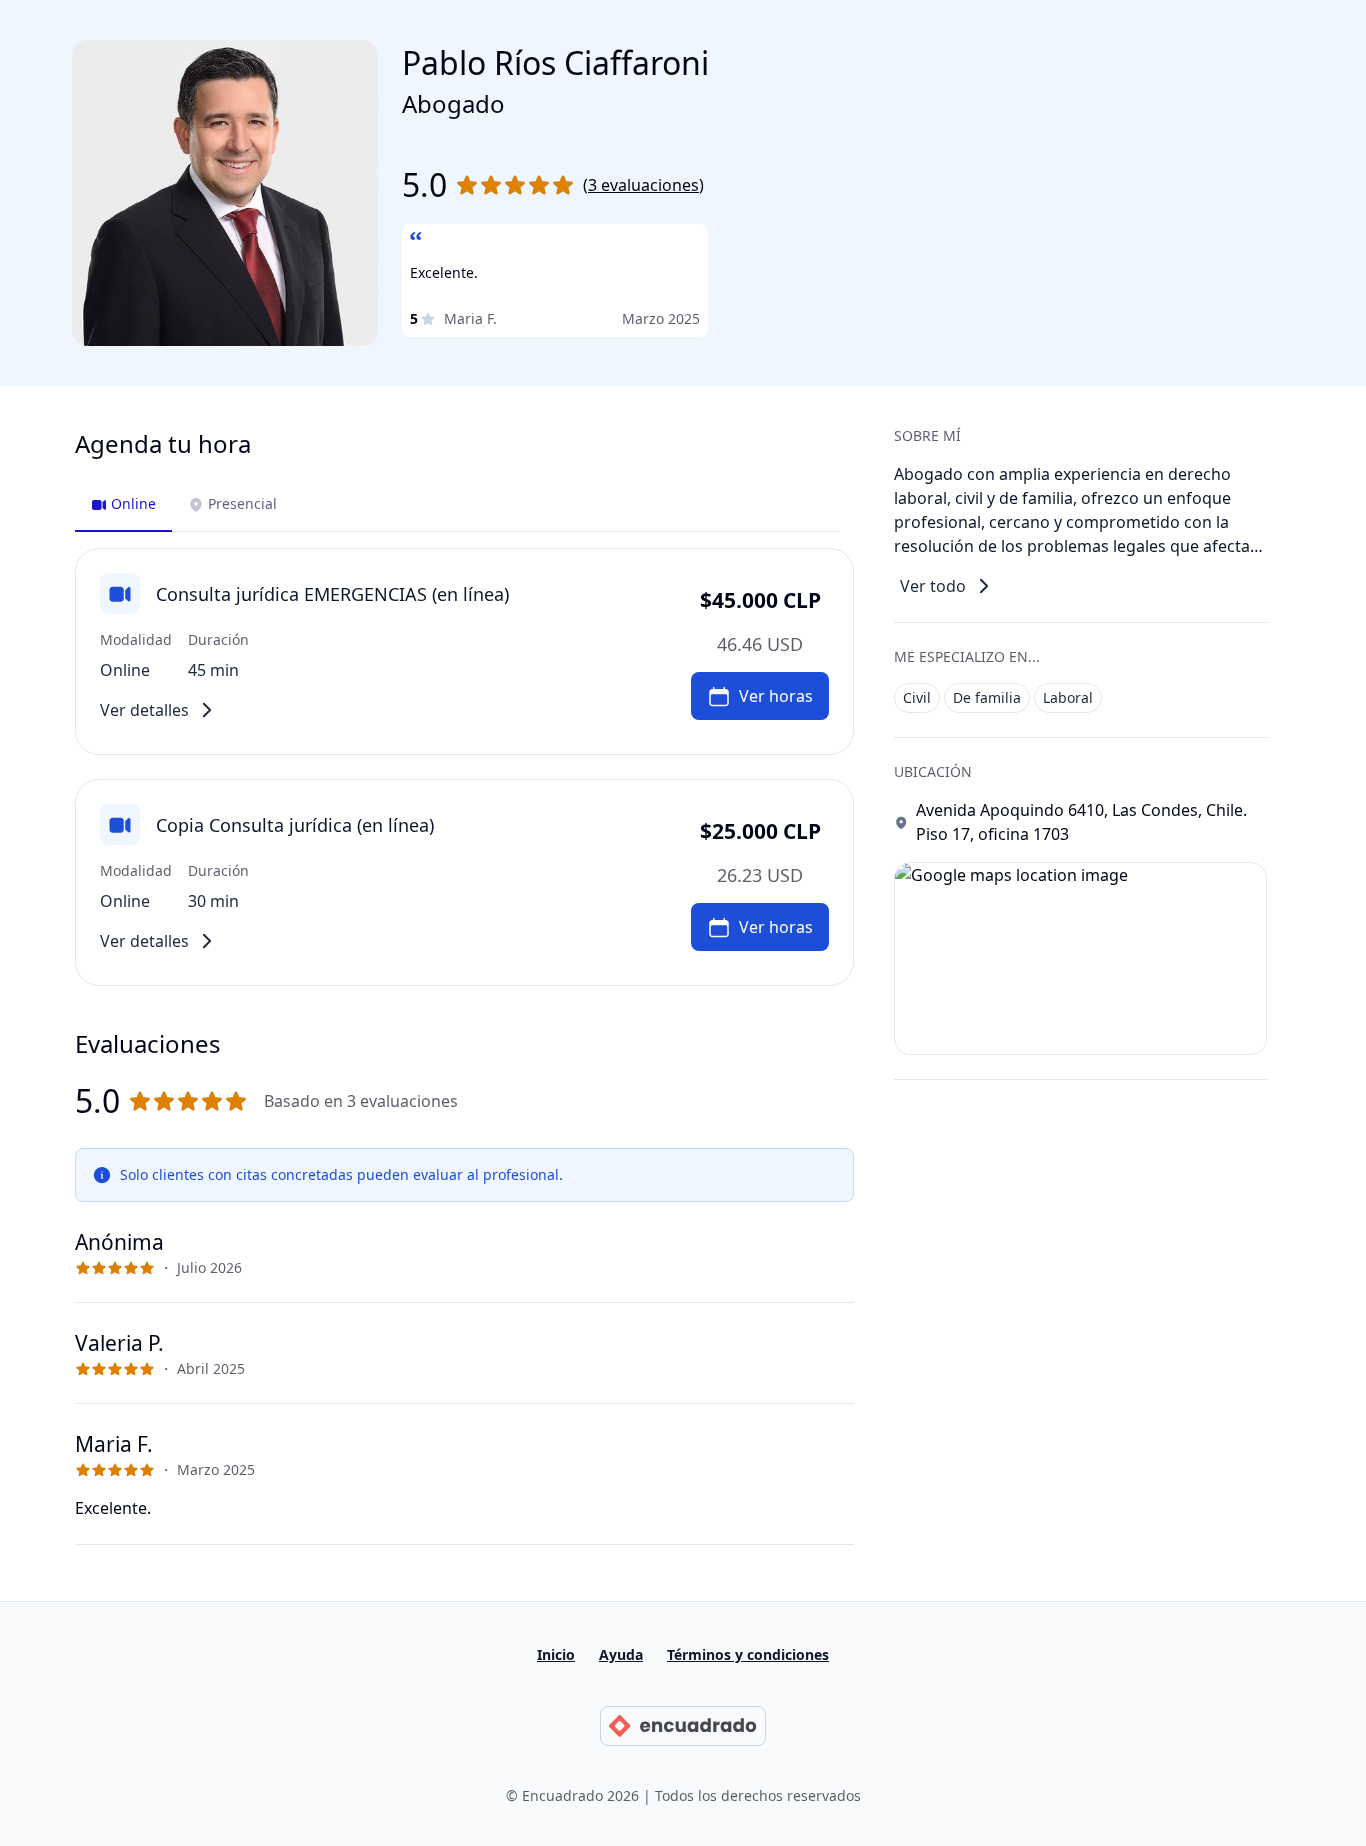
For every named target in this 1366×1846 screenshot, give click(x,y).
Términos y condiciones (748, 1654)
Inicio (556, 1654)
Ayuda (621, 1654)
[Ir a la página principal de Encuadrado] (682, 1726)
